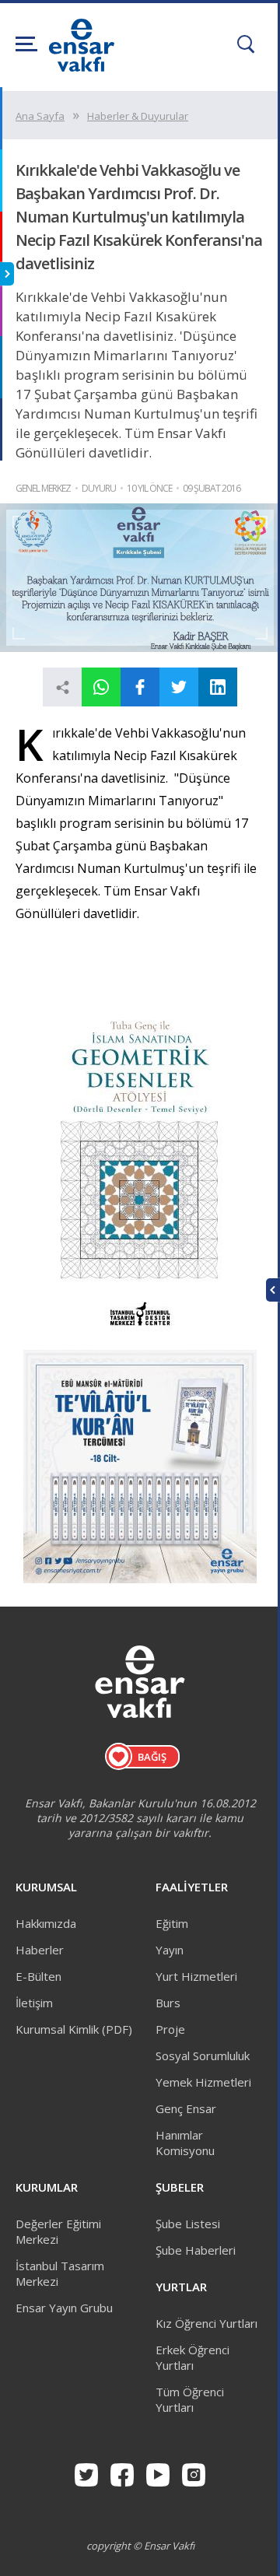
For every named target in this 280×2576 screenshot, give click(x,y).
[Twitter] (86, 2475)
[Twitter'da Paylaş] (179, 687)
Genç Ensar (186, 2108)
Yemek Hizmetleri (203, 2082)
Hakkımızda (46, 1923)
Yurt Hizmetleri (196, 1976)
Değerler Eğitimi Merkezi (58, 2231)
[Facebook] (122, 2475)
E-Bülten (38, 1976)
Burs (168, 2003)
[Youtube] (158, 2475)
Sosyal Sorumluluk (203, 2056)
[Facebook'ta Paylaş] (140, 687)
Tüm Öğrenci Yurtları (190, 2399)
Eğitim (172, 1923)
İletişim (34, 2003)
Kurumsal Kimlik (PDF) (74, 2029)
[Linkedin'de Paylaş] (218, 687)
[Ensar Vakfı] (82, 67)
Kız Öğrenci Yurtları (206, 2323)
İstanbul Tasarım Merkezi (60, 2273)
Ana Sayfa (40, 116)
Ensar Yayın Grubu (64, 2308)
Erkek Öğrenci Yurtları (192, 2357)
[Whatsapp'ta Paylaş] (101, 687)
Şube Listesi (188, 2224)
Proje (170, 2029)
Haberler (40, 1950)
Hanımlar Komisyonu (185, 2143)
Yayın (170, 1950)
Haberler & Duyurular (138, 116)
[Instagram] (194, 2475)
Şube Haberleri (196, 2250)
